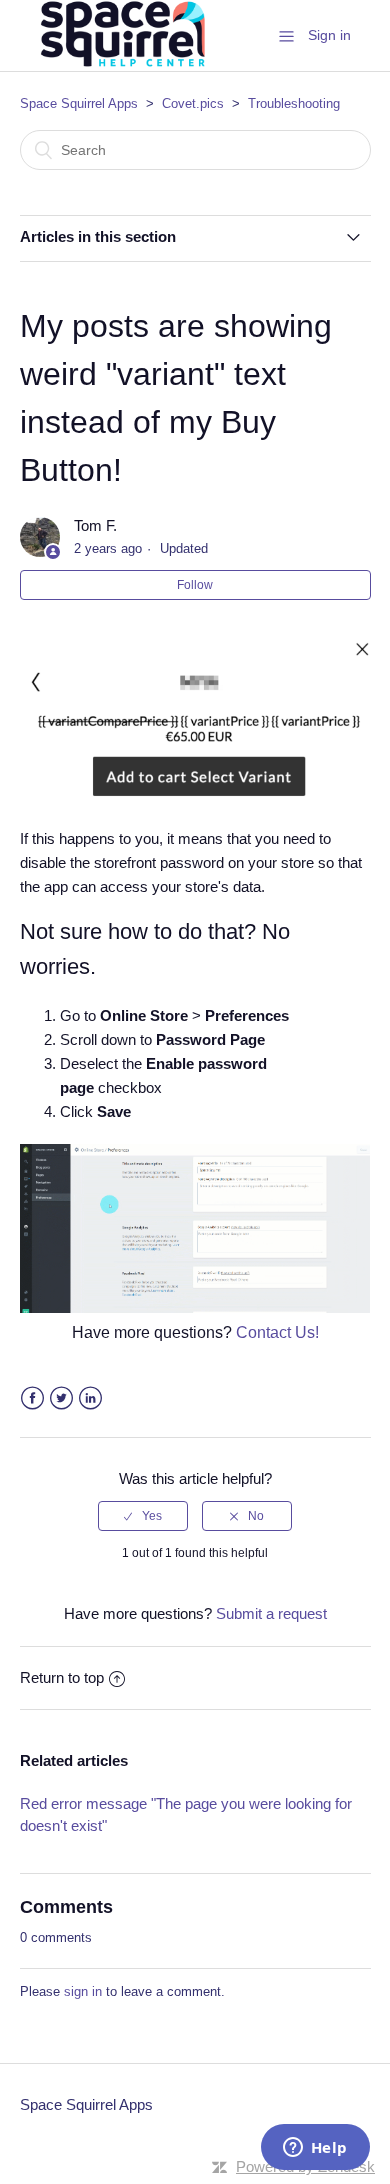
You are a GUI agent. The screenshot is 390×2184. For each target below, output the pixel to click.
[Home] (121, 66)
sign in (83, 1991)
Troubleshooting (294, 103)
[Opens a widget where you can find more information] (315, 2149)
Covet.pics (193, 103)
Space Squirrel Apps (79, 103)
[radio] (143, 1516)
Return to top (62, 1677)
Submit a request (271, 1613)
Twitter (61, 1398)
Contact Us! (277, 1332)
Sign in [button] (329, 35)
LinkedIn (90, 1398)
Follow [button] (195, 585)
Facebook (32, 1398)
